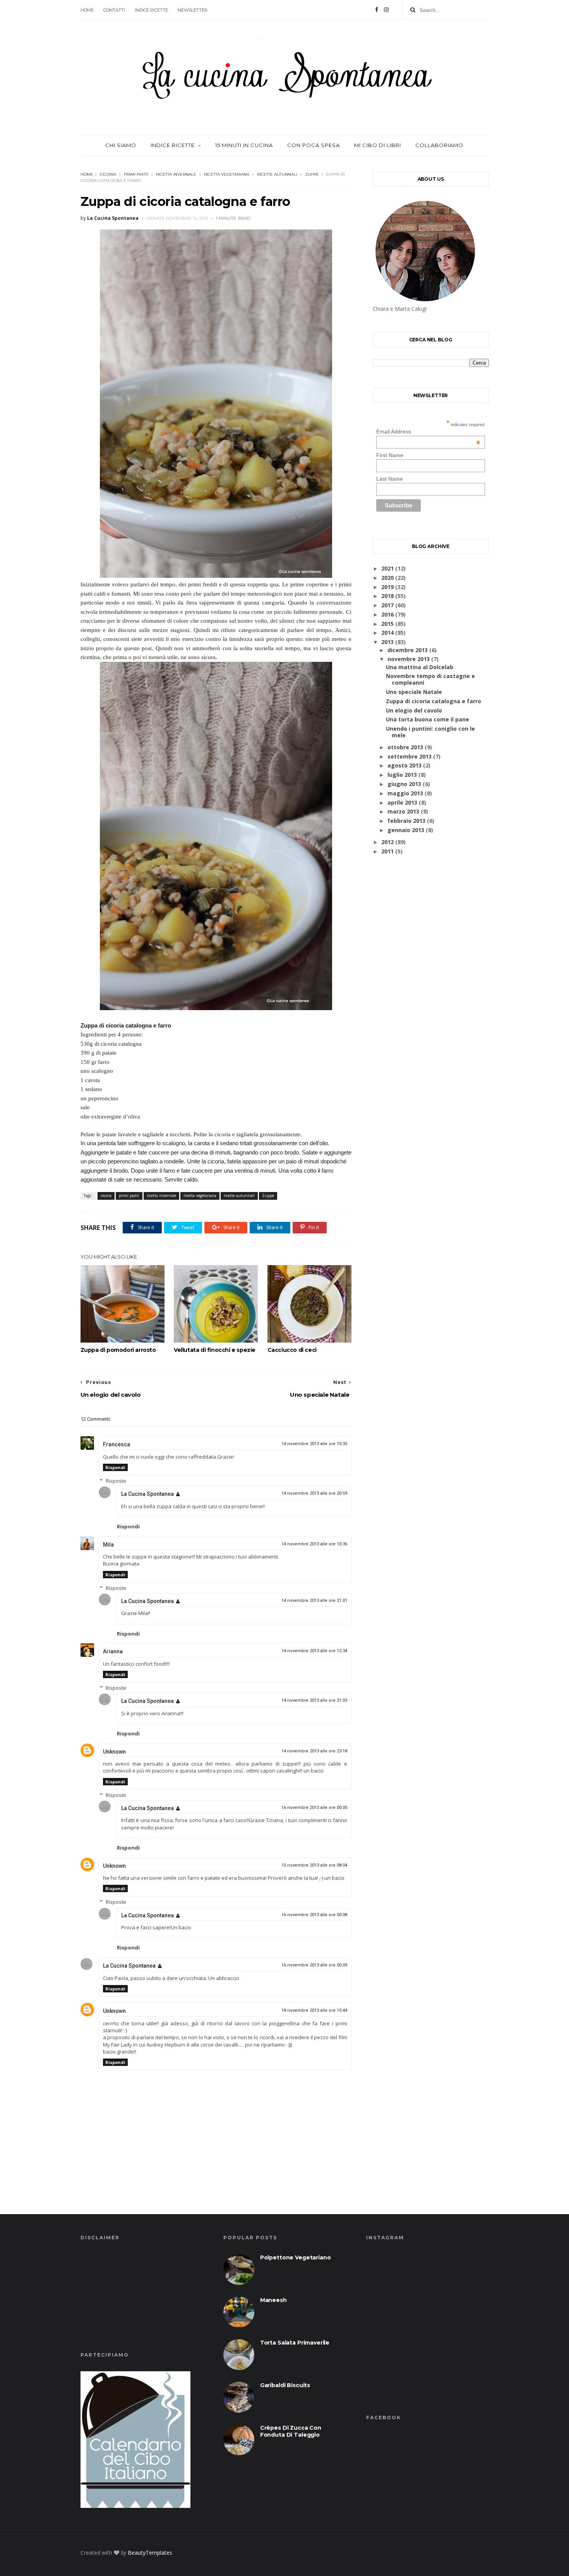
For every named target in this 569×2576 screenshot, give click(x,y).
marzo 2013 (403, 811)
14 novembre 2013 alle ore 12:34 (314, 1651)
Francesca (117, 1444)
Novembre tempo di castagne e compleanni (430, 679)
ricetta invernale (176, 174)
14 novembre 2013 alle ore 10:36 (314, 1544)
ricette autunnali (277, 174)
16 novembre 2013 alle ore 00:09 (314, 1965)
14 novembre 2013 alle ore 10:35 (314, 1444)
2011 (387, 851)
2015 (387, 624)
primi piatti (136, 174)
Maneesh (273, 2300)
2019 (387, 587)
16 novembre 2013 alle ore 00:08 (314, 1915)
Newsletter (193, 10)
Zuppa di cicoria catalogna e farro (434, 701)
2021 (387, 568)
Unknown (114, 1752)
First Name (390, 455)
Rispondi (115, 1467)
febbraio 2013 (406, 821)
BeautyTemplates (150, 2553)
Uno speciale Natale (414, 692)
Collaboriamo (439, 145)
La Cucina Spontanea (147, 1494)
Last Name (390, 479)
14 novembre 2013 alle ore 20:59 (314, 1493)
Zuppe (312, 174)
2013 (387, 642)
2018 (387, 596)
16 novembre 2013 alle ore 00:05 (314, 1808)
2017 (387, 605)
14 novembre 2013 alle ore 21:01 (314, 1601)
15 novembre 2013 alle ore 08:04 (314, 1865)
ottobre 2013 (405, 747)
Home (87, 10)
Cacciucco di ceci (292, 1350)
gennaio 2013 (406, 830)
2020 (387, 578)
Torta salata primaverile (295, 2343)
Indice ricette (151, 10)
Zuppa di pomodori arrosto (118, 1350)
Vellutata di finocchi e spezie (215, 1350)
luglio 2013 (402, 775)
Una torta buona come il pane (428, 719)
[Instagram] (386, 10)
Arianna (113, 1651)
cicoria (108, 174)
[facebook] (377, 10)
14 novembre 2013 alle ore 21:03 (314, 1700)
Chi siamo (121, 145)
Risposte (116, 1481)
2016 (387, 614)
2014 (387, 633)
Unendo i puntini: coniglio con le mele (430, 732)
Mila (108, 1545)
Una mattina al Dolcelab (420, 667)
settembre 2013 (410, 756)
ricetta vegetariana (227, 174)
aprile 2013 (402, 802)
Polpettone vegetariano (296, 2257)
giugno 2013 (404, 784)
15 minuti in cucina (244, 145)
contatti (114, 10)
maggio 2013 (405, 793)
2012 (387, 842)
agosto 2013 (404, 765)
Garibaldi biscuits (285, 2385)
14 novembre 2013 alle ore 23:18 (314, 1751)
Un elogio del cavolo (414, 710)
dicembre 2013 (408, 650)
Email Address (428, 432)
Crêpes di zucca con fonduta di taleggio (291, 2431)
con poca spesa (314, 145)
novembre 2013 (409, 659)
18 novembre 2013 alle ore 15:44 (314, 2010)
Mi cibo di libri (378, 145)
